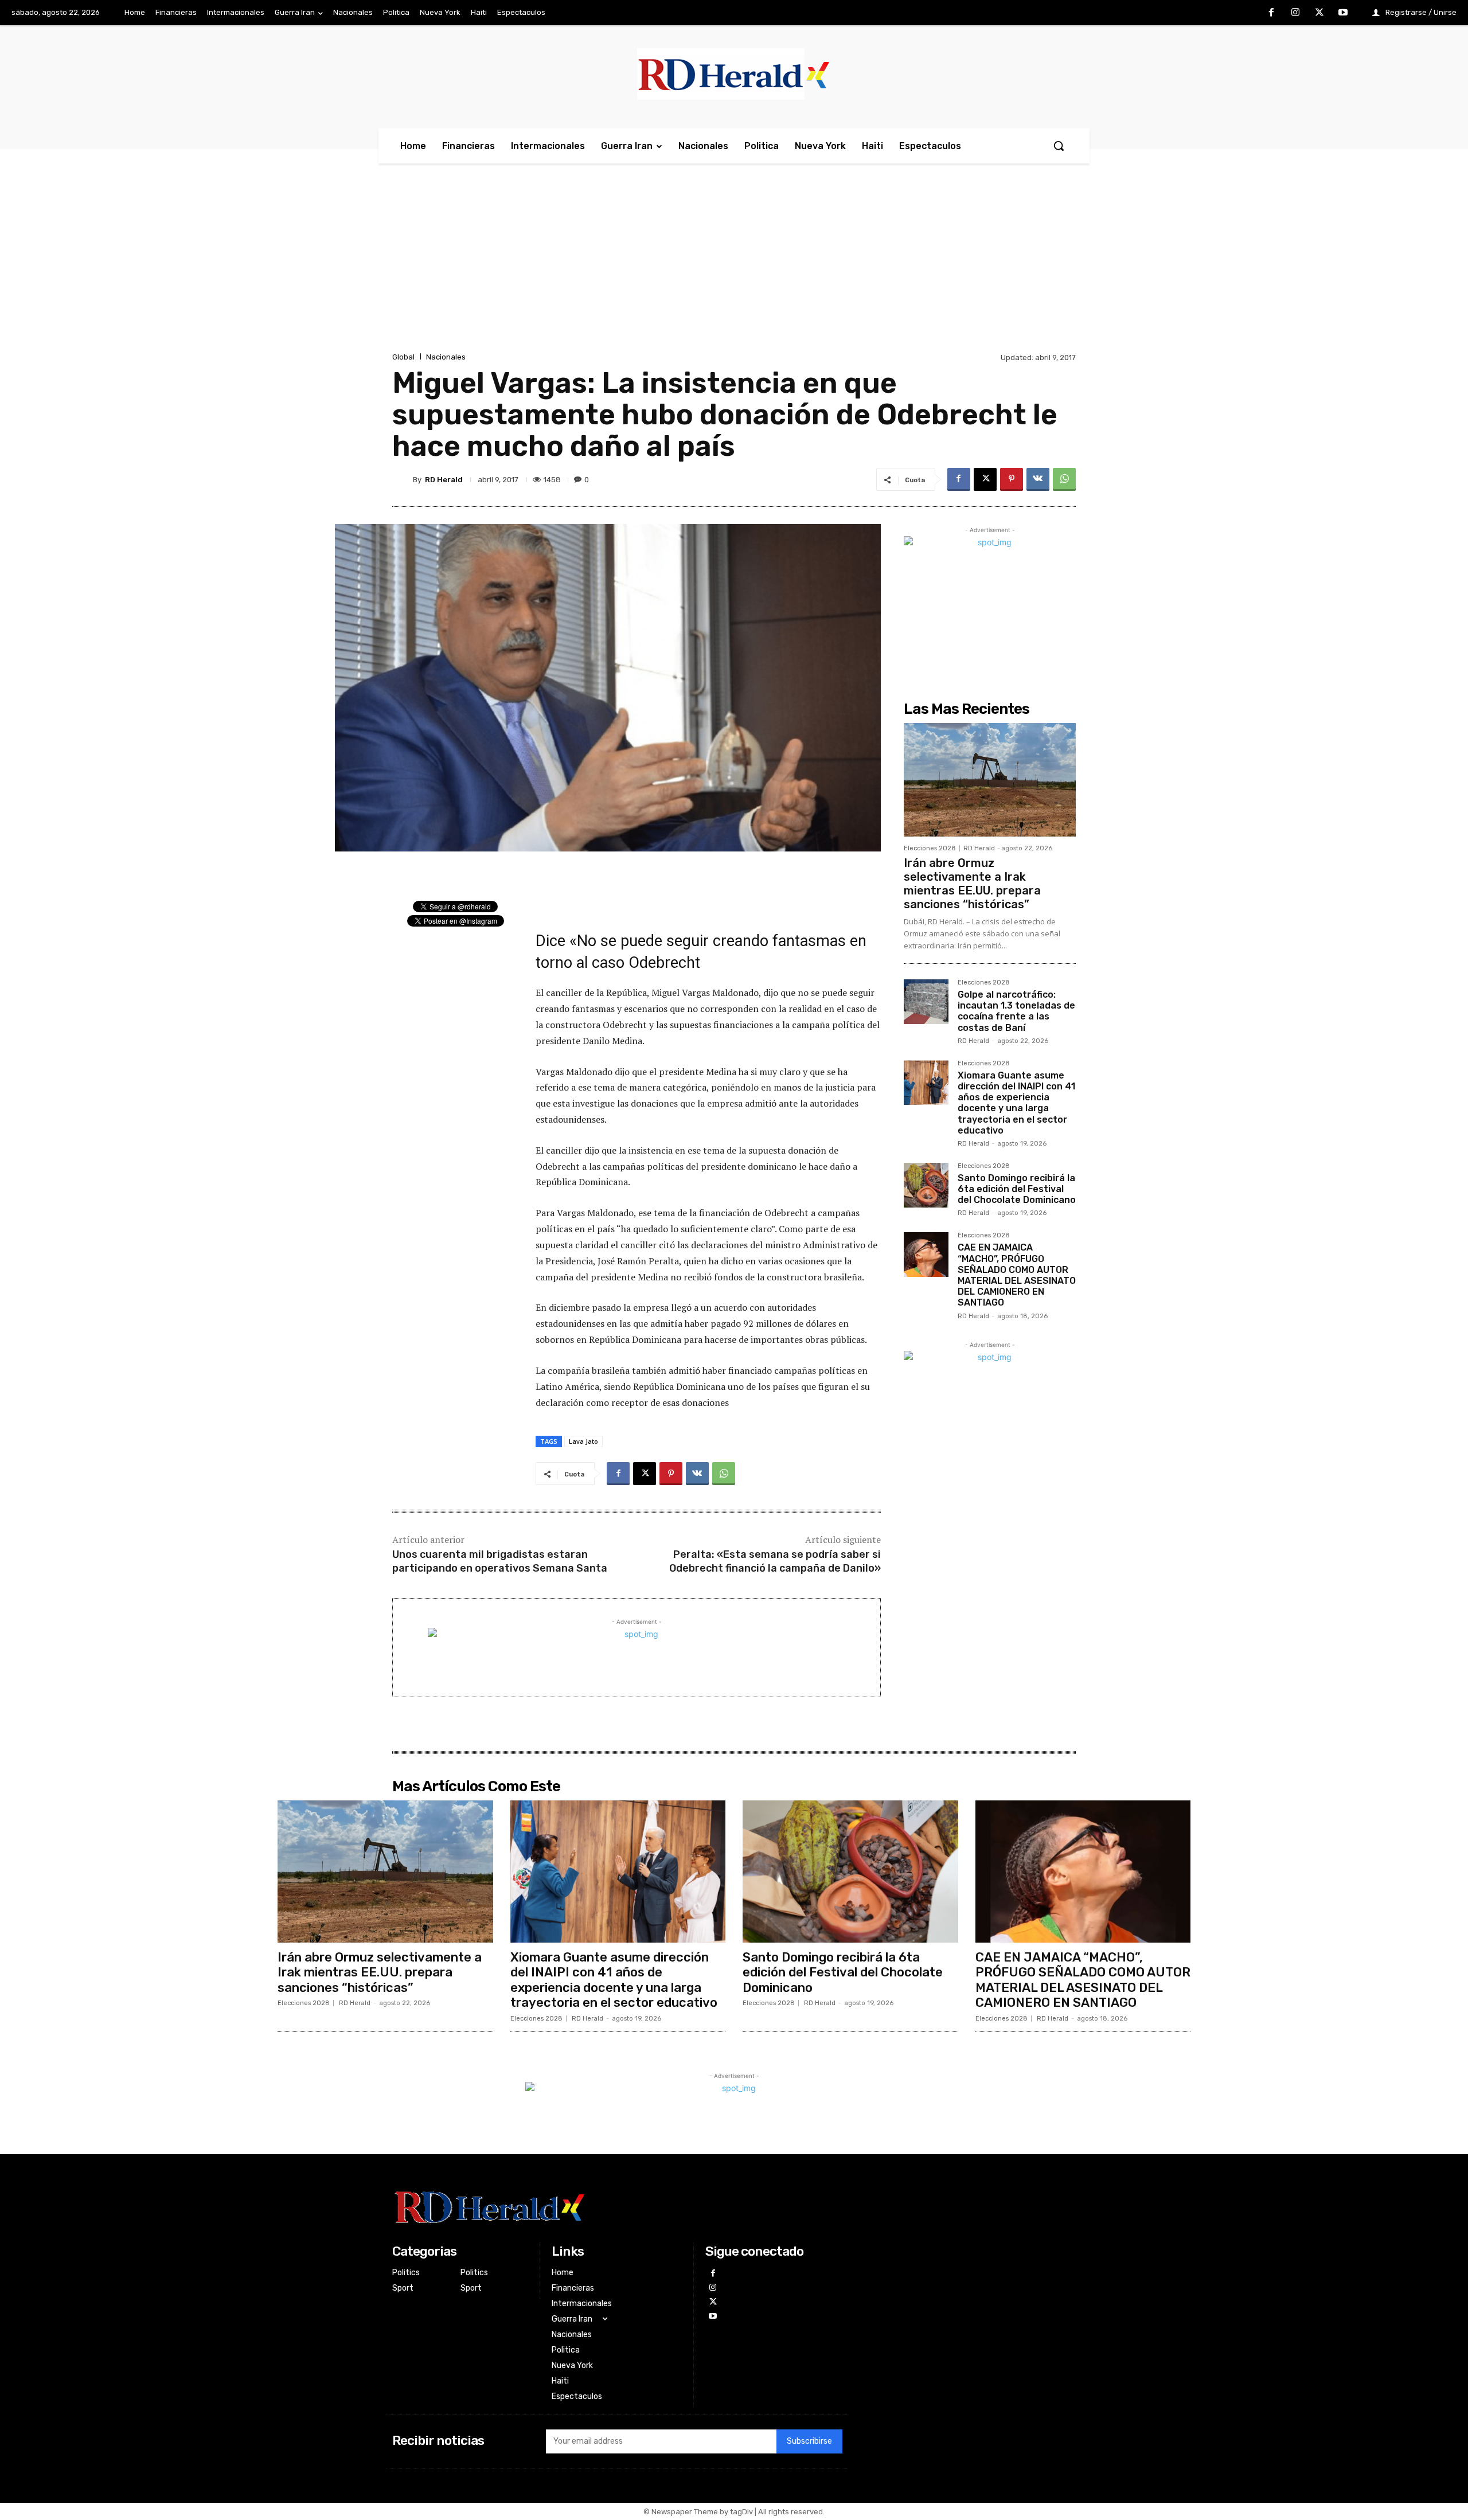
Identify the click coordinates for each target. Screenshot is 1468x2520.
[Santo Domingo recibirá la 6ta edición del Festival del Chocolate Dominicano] (926, 1185)
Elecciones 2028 (930, 848)
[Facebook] (1272, 13)
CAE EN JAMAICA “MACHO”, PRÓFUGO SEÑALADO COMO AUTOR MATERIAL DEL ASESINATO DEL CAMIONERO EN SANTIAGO (1017, 1275)
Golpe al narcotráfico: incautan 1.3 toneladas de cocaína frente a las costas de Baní (1016, 1011)
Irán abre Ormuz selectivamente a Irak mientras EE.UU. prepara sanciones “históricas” (972, 884)
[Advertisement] (734, 264)
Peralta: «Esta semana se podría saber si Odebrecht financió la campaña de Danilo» (775, 1561)
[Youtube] (1343, 13)
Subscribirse (809, 2441)
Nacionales (446, 357)
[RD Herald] (403, 479)
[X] (1319, 13)
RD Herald (444, 480)
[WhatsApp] (1064, 479)
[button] (1059, 146)
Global (403, 357)
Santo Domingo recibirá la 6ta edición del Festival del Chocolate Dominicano (1017, 1189)
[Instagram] (1295, 13)
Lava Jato (583, 1441)
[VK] (1038, 479)
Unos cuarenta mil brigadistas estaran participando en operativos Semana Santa (500, 1561)
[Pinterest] (1012, 479)
